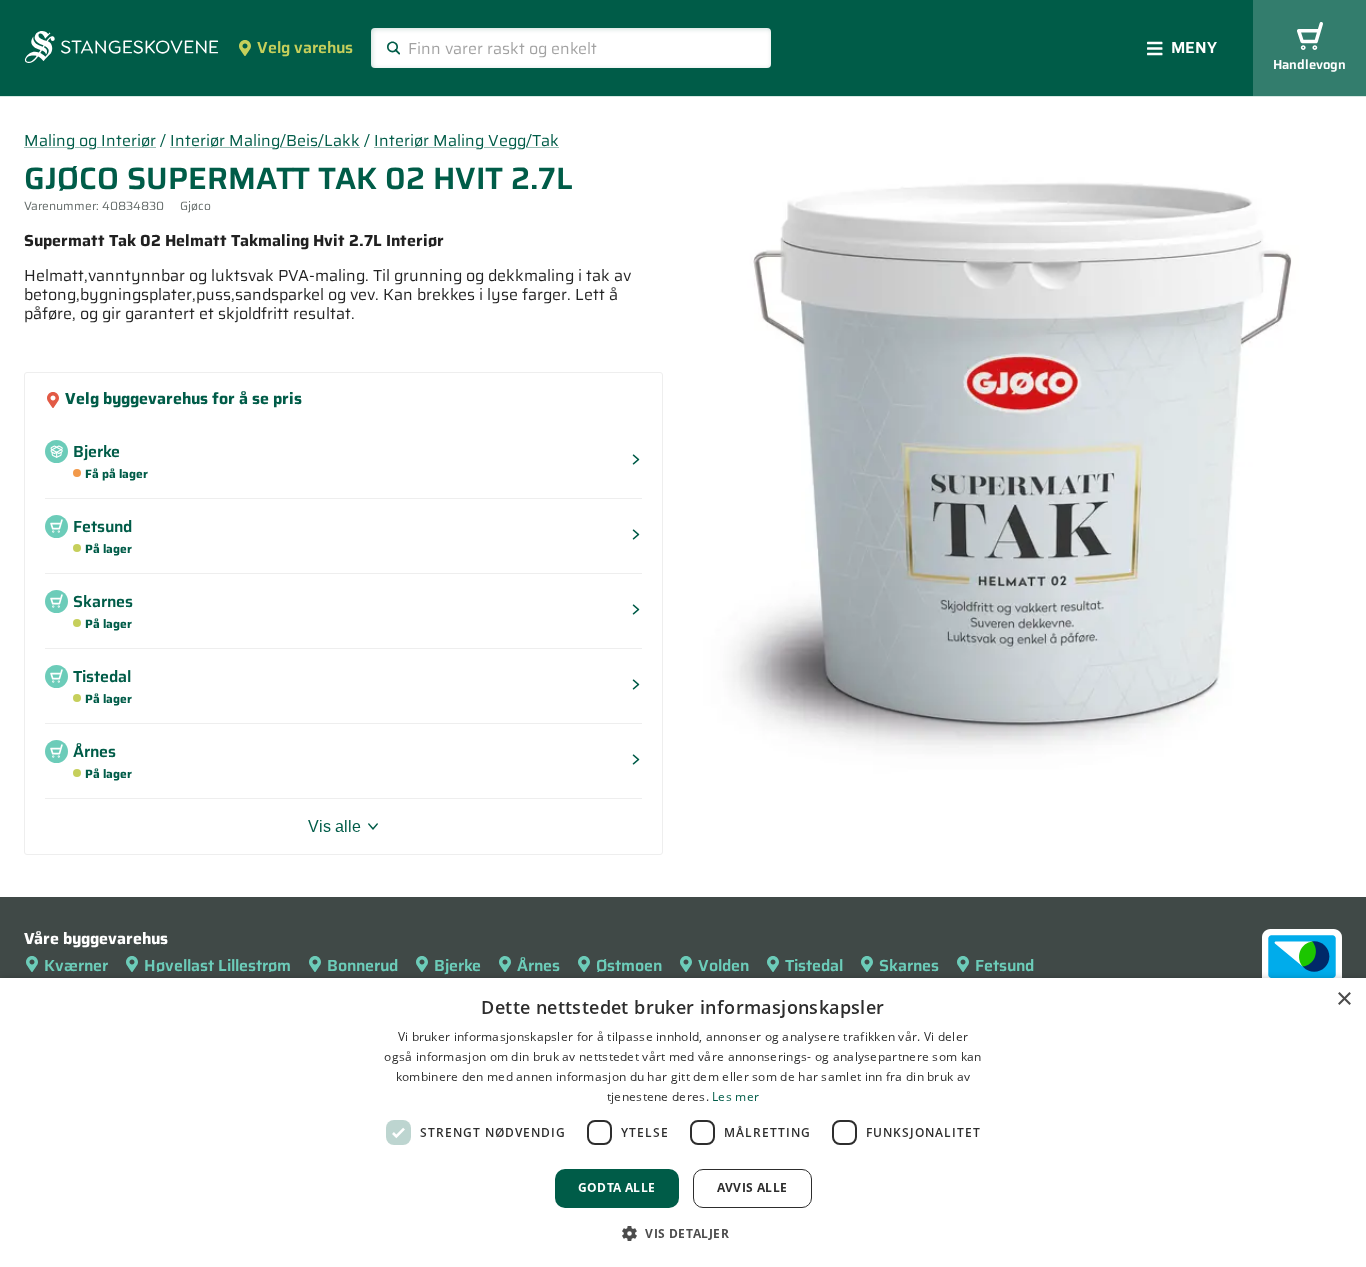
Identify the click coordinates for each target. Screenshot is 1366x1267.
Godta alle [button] (617, 1187)
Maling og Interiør (90, 140)
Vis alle (334, 826)
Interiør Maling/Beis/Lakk (265, 140)
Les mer (735, 1096)
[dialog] (683, 1122)
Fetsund (1004, 965)
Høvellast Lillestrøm (217, 965)
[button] (683, 1233)
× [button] (1343, 999)
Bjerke (457, 965)
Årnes (538, 965)
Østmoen (629, 965)
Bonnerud (362, 965)
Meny (1194, 47)
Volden (723, 965)
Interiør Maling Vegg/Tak (466, 140)
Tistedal (814, 965)
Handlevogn (1309, 64)
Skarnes (909, 965)
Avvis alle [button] (752, 1187)
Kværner (76, 965)
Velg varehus (305, 47)
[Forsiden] (121, 49)
